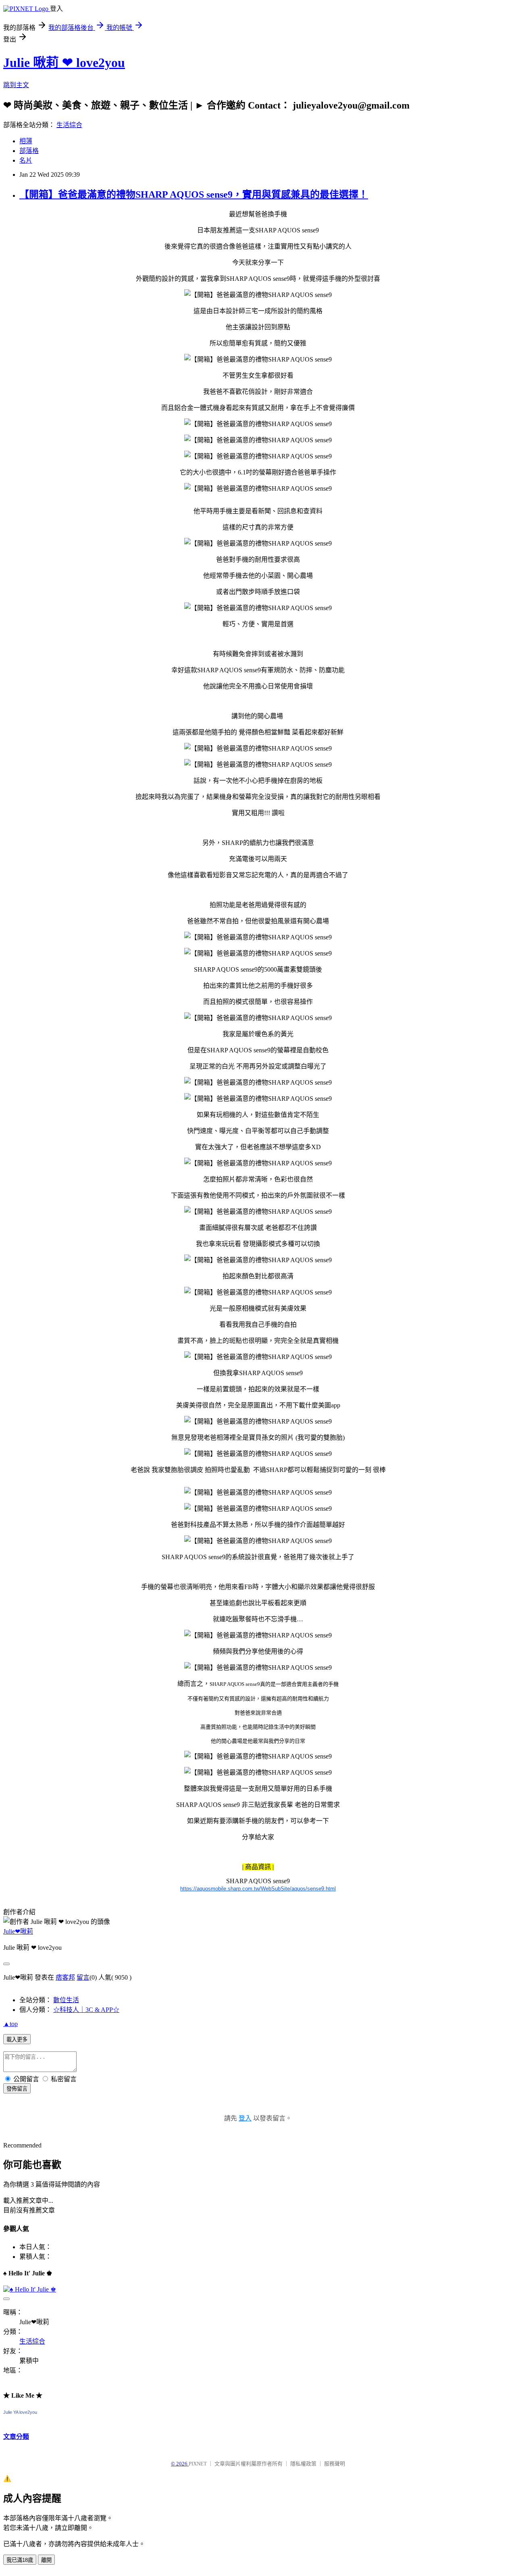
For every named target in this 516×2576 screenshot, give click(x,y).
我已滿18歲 (20, 2560)
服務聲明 (335, 2464)
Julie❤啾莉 (18, 1931)
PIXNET (198, 2464)
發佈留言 (17, 2089)
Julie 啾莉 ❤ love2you (64, 63)
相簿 (26, 141)
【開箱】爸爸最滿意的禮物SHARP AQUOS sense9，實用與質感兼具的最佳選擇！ (194, 194)
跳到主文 (16, 85)
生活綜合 (69, 125)
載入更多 (17, 2040)
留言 (83, 1977)
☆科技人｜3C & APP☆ (86, 2010)
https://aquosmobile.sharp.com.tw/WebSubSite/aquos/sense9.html (258, 1889)
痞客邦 (65, 1977)
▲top (10, 2024)
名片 (26, 160)
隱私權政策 (303, 2464)
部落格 (29, 151)
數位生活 (66, 2000)
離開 (46, 2560)
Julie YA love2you (20, 2412)
